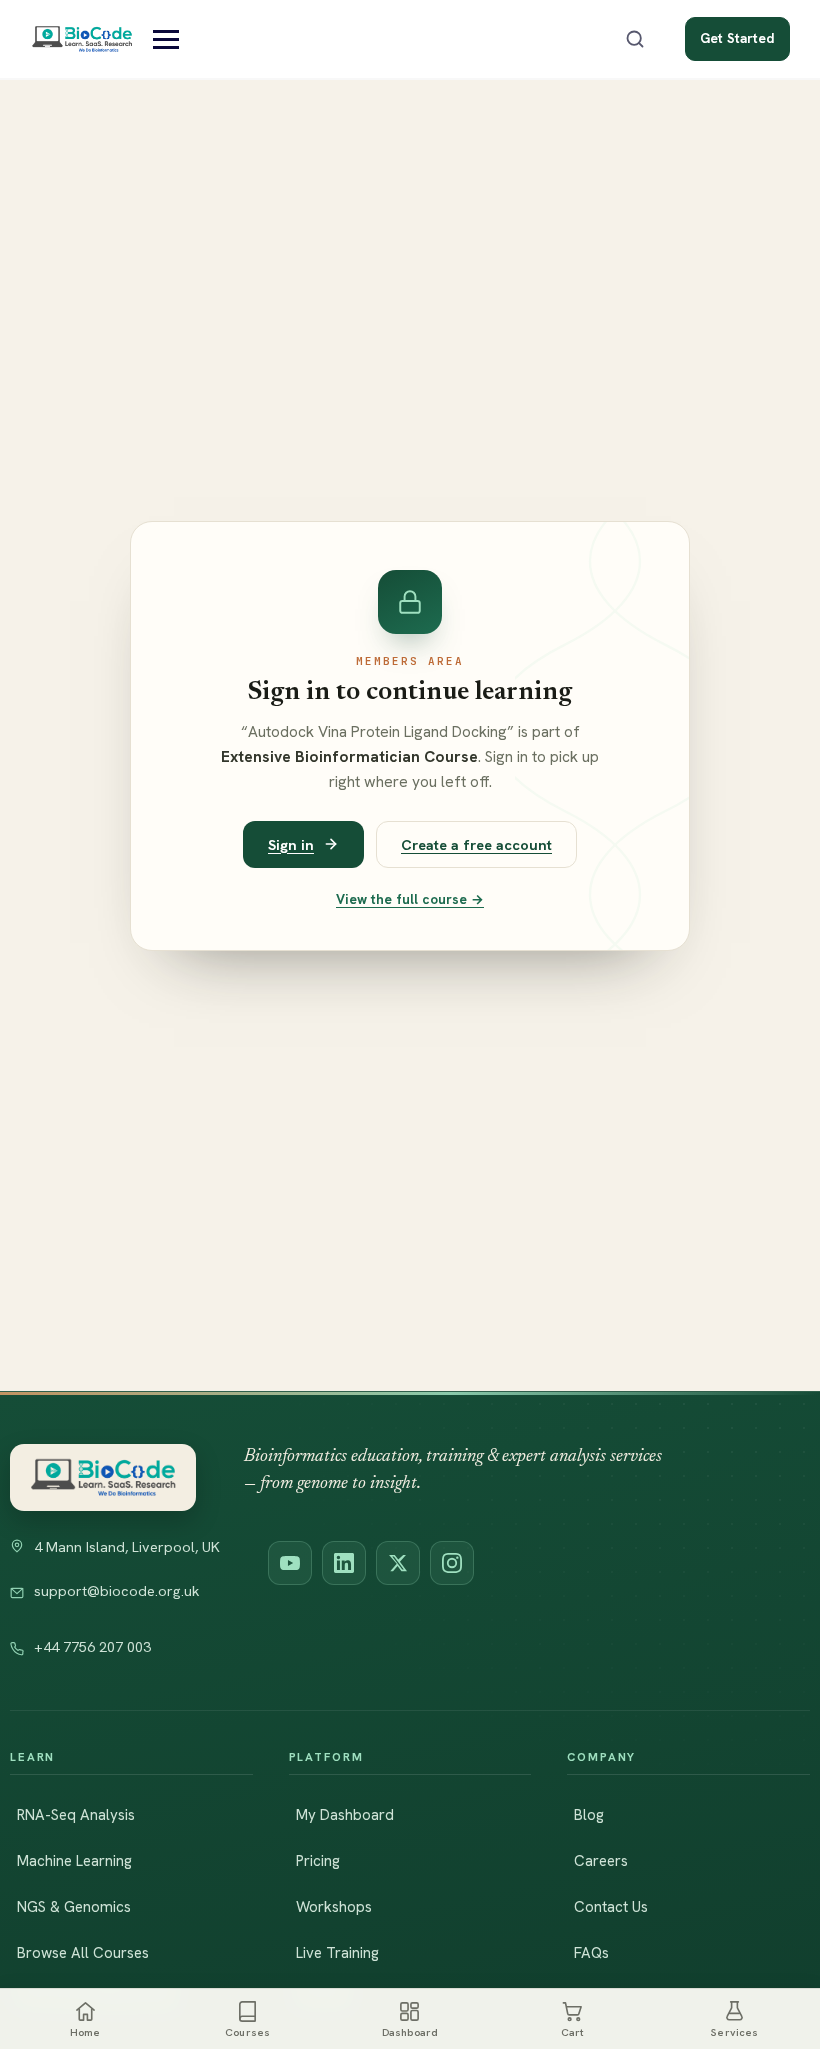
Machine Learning (74, 1861)
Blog (589, 1815)
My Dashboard (345, 1815)
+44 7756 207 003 (92, 1647)
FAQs (591, 1953)
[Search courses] (635, 39)
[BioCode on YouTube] (290, 1563)
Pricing (318, 1861)
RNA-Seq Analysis (76, 1815)
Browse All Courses (83, 1953)
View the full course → (410, 899)
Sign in (291, 844)
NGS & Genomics (74, 1907)
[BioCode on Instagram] (452, 1563)
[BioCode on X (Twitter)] (398, 1563)
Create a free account (476, 844)
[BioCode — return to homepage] (103, 1477)
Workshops (334, 1907)
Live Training (337, 1953)
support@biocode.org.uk (117, 1591)
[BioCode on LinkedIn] (344, 1563)
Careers (601, 1861)
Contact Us (611, 1907)
